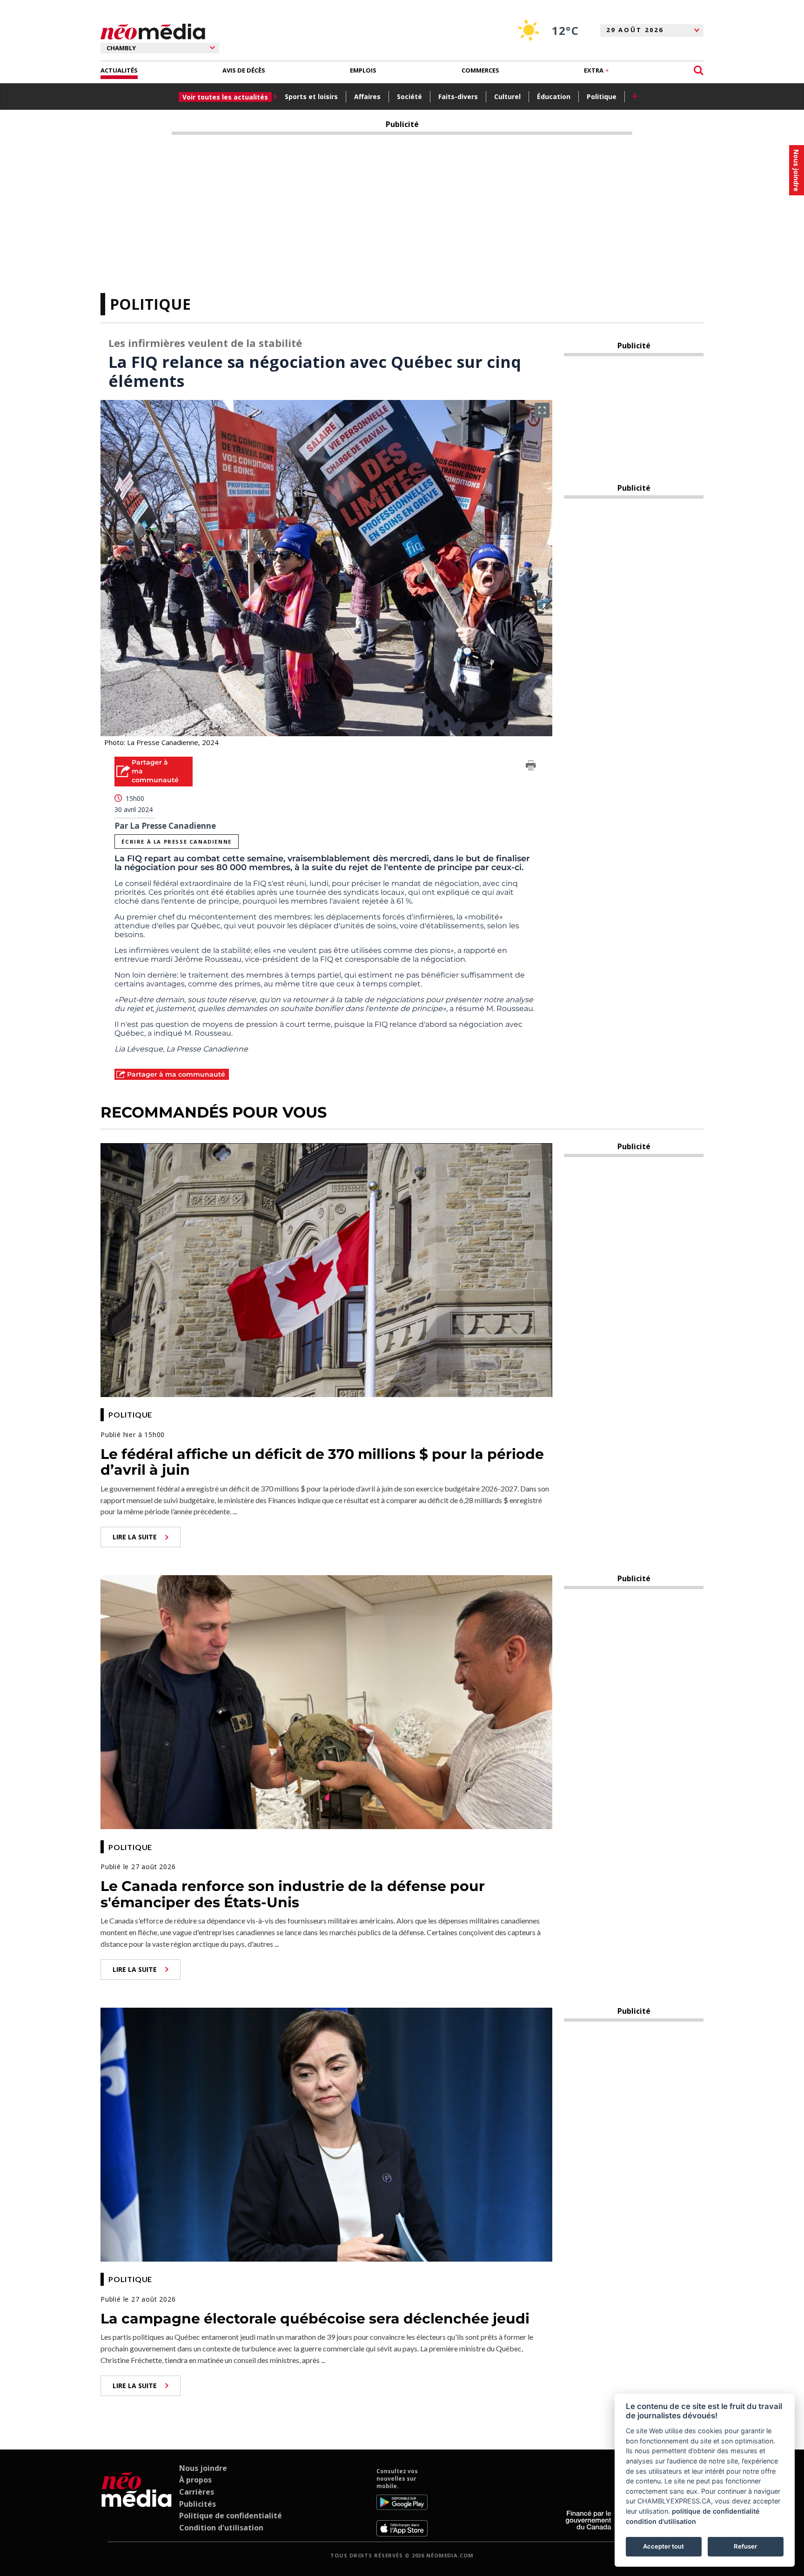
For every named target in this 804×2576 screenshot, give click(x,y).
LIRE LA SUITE (135, 1537)
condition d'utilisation (661, 2521)
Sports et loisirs (311, 97)
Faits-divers (458, 97)
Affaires (367, 97)
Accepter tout (663, 2546)
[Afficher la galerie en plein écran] (542, 410)
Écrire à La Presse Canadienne (176, 842)
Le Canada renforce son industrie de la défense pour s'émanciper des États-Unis (293, 1894)
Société (409, 97)
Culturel (507, 97)
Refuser (745, 2546)
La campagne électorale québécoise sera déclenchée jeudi (315, 2319)
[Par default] (137, 2502)
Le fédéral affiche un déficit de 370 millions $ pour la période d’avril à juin (322, 1462)
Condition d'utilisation (221, 2528)
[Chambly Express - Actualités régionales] (153, 32)
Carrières (197, 2492)
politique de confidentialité (716, 2511)
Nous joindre (203, 2468)
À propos (195, 2480)
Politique (602, 97)
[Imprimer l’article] (531, 767)
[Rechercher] (699, 70)
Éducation (554, 97)
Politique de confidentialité (231, 2516)
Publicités (198, 2504)
